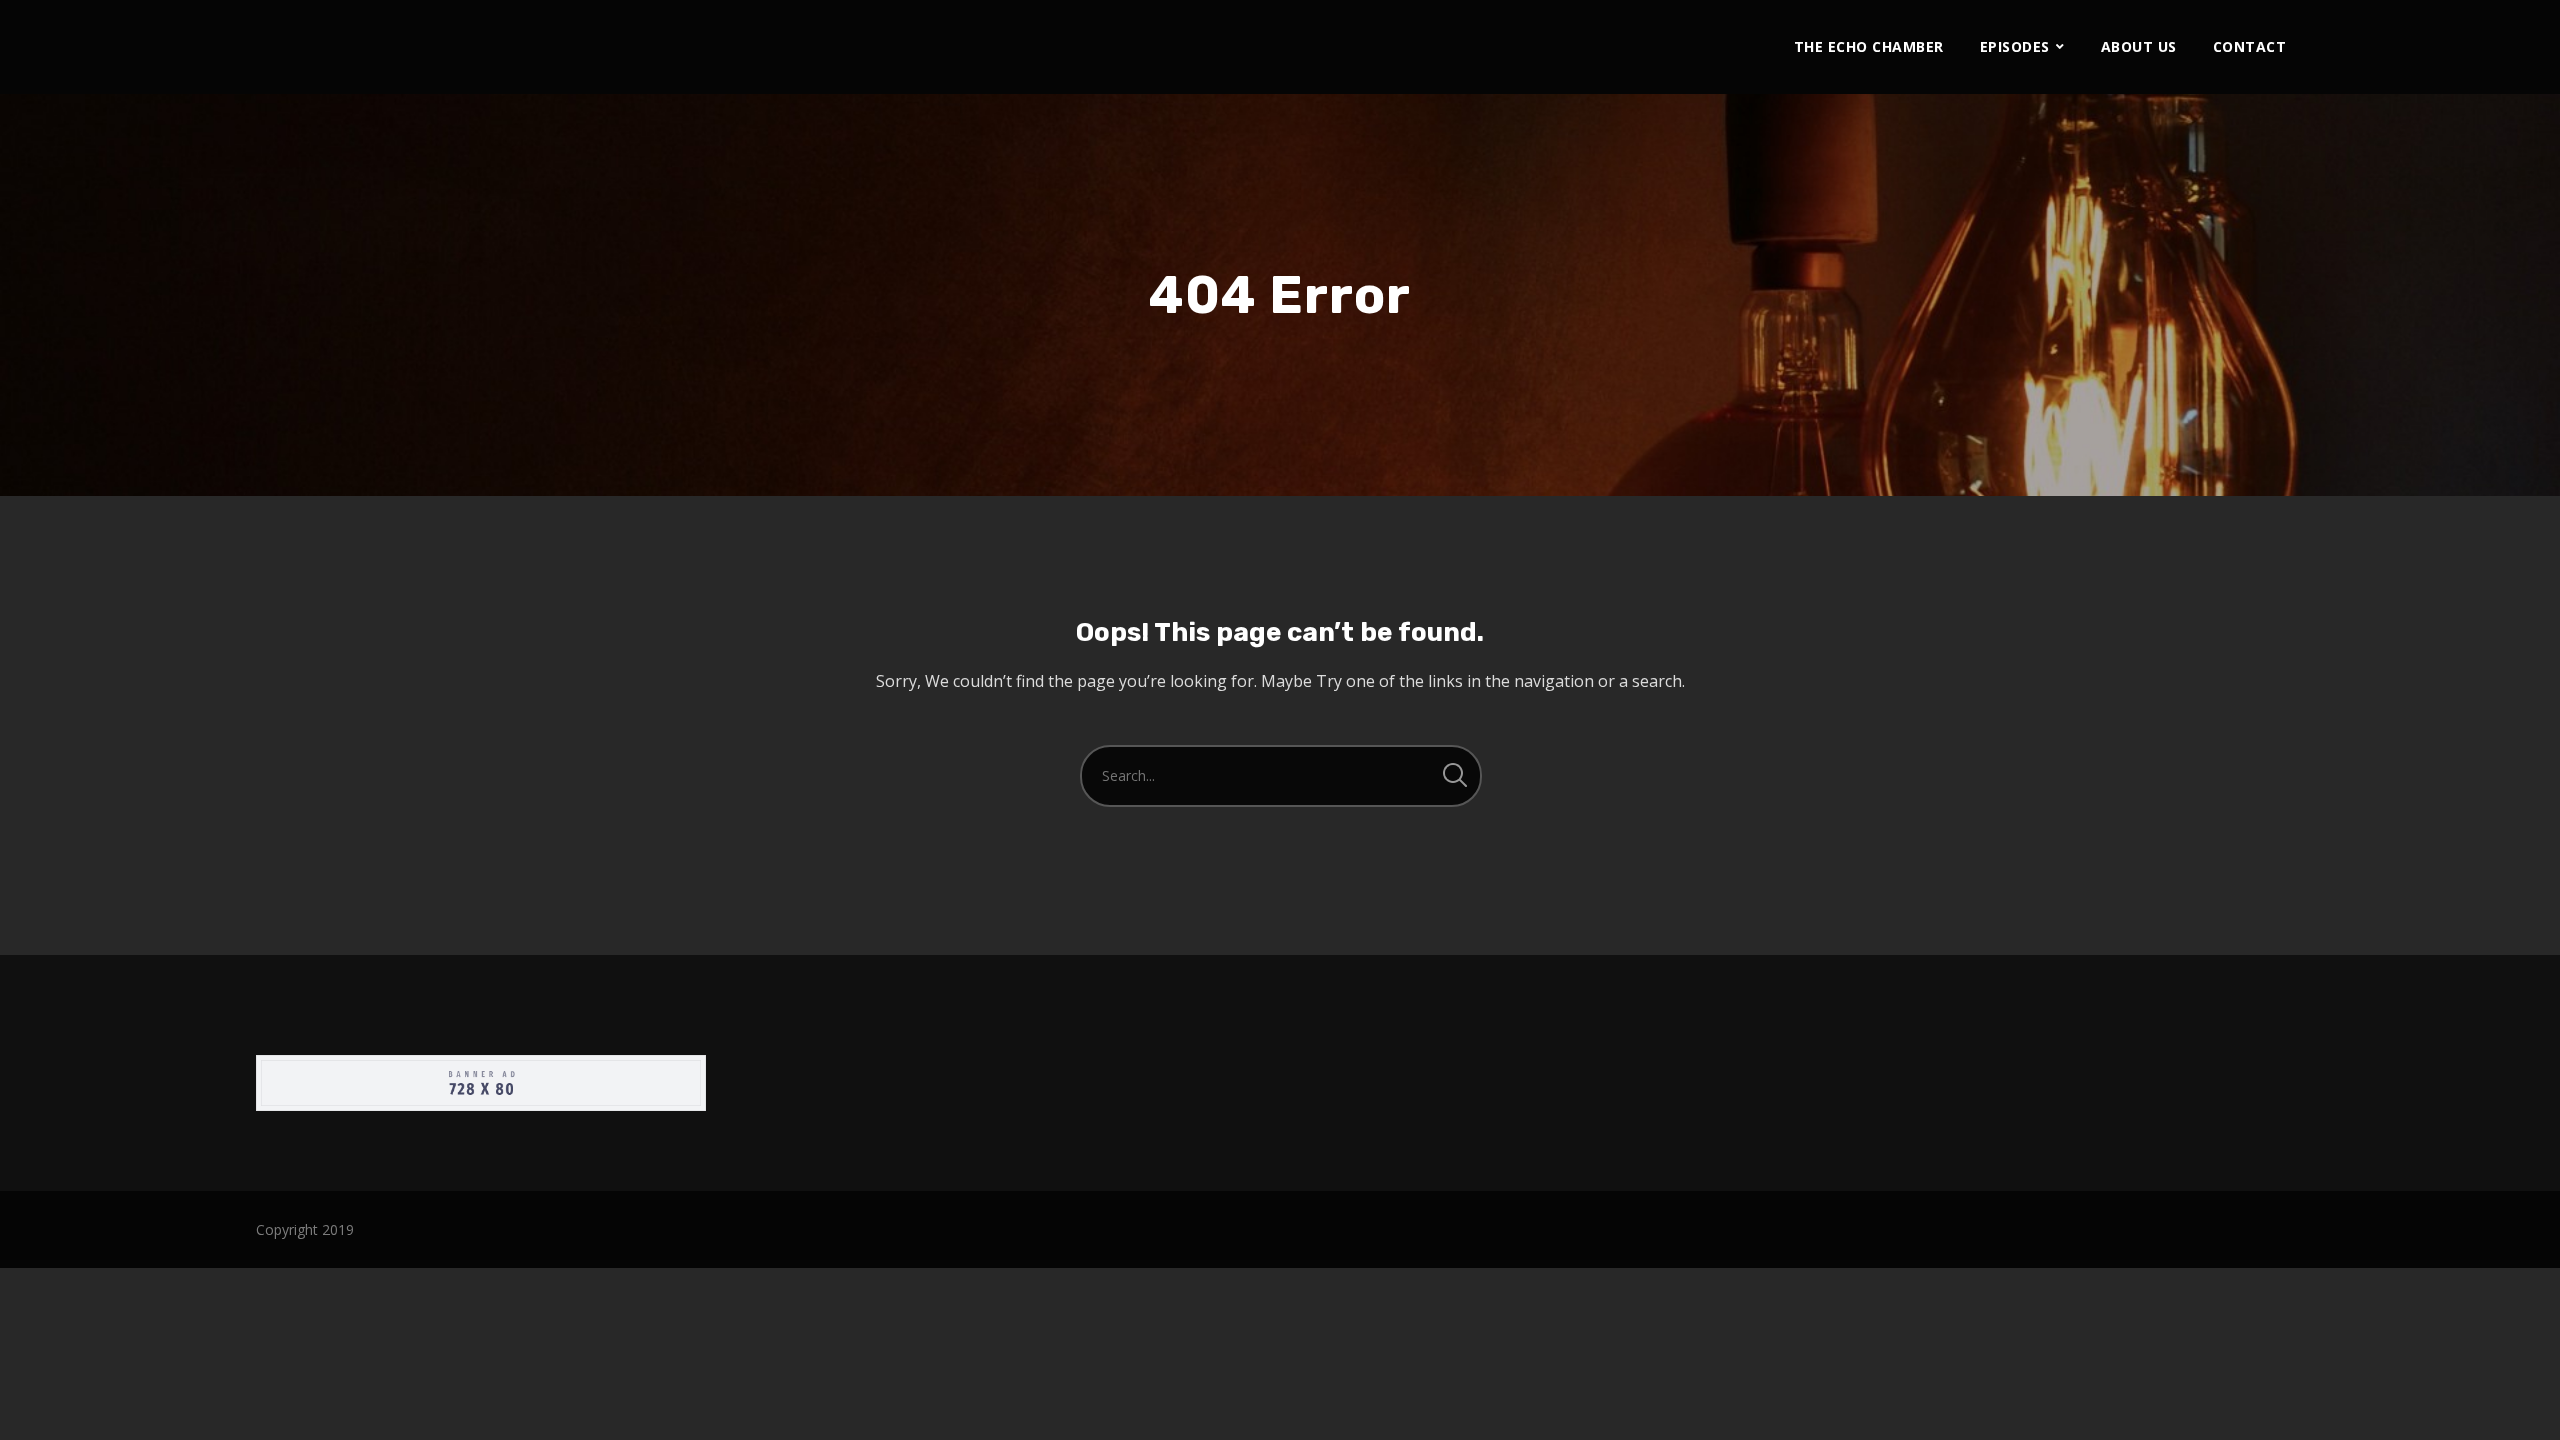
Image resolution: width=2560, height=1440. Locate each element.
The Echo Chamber (1869, 46)
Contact (2250, 46)
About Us (2139, 46)
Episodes (2015, 46)
